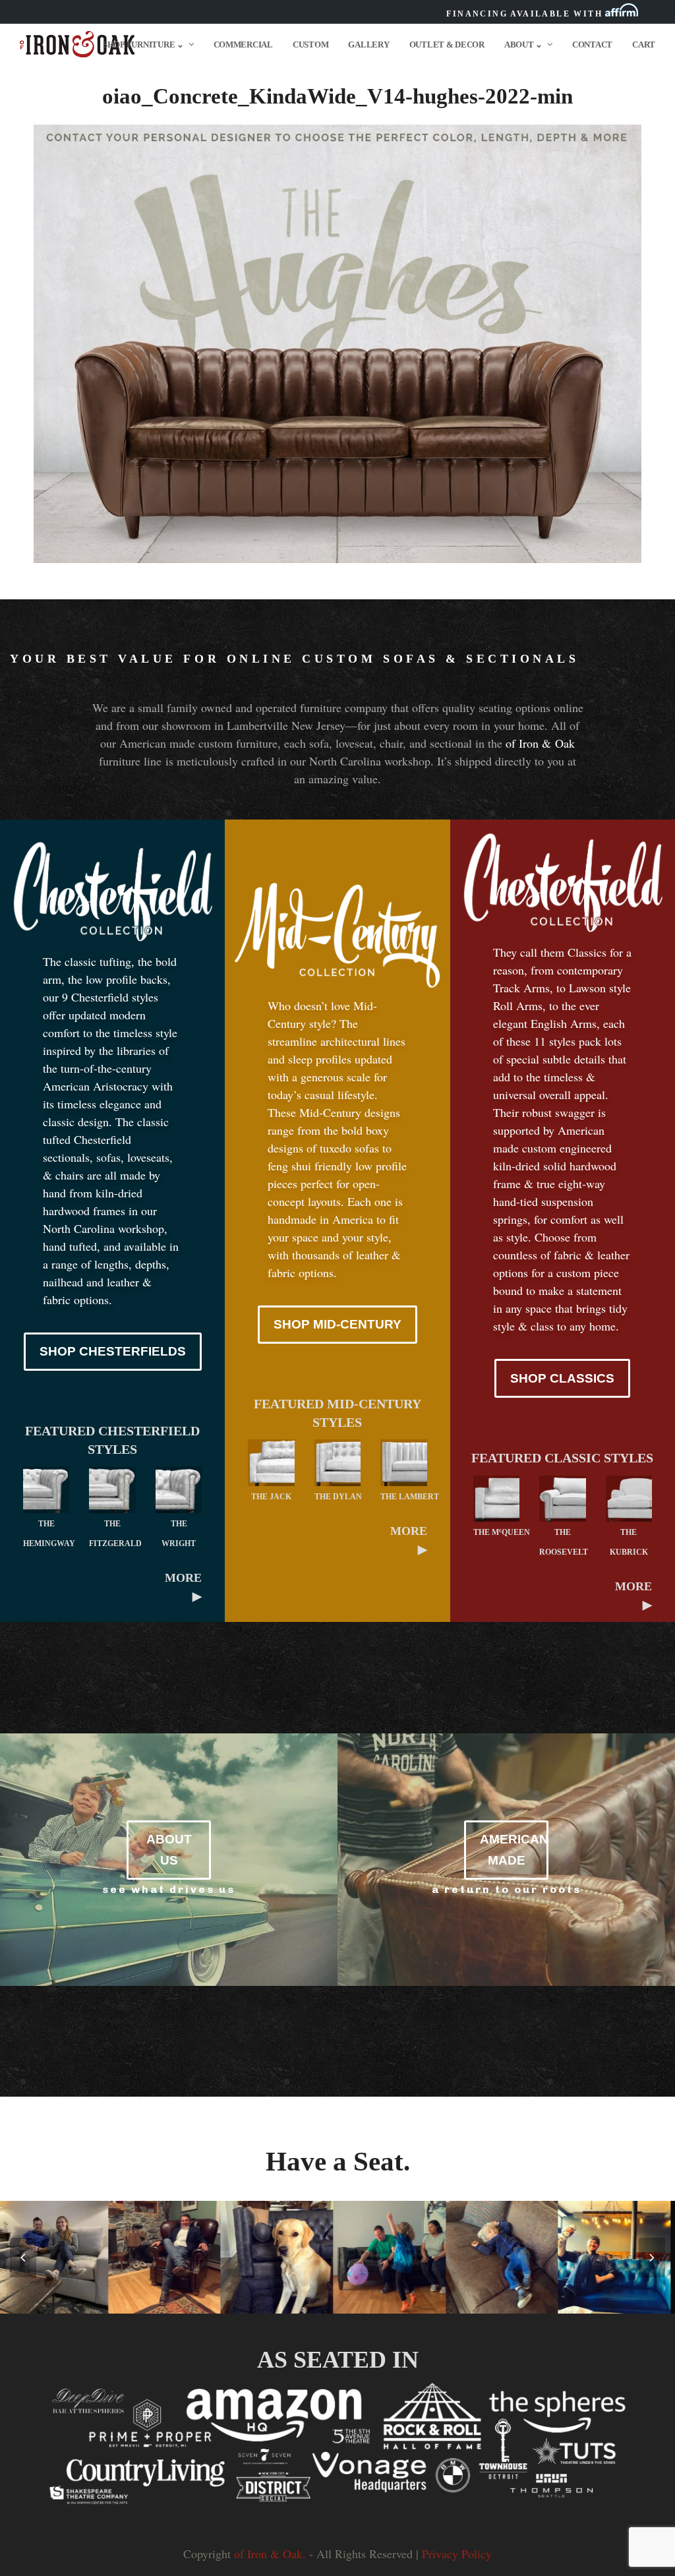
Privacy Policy (457, 2554)
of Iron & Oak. (270, 2554)
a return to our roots (507, 1889)
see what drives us (169, 1889)
